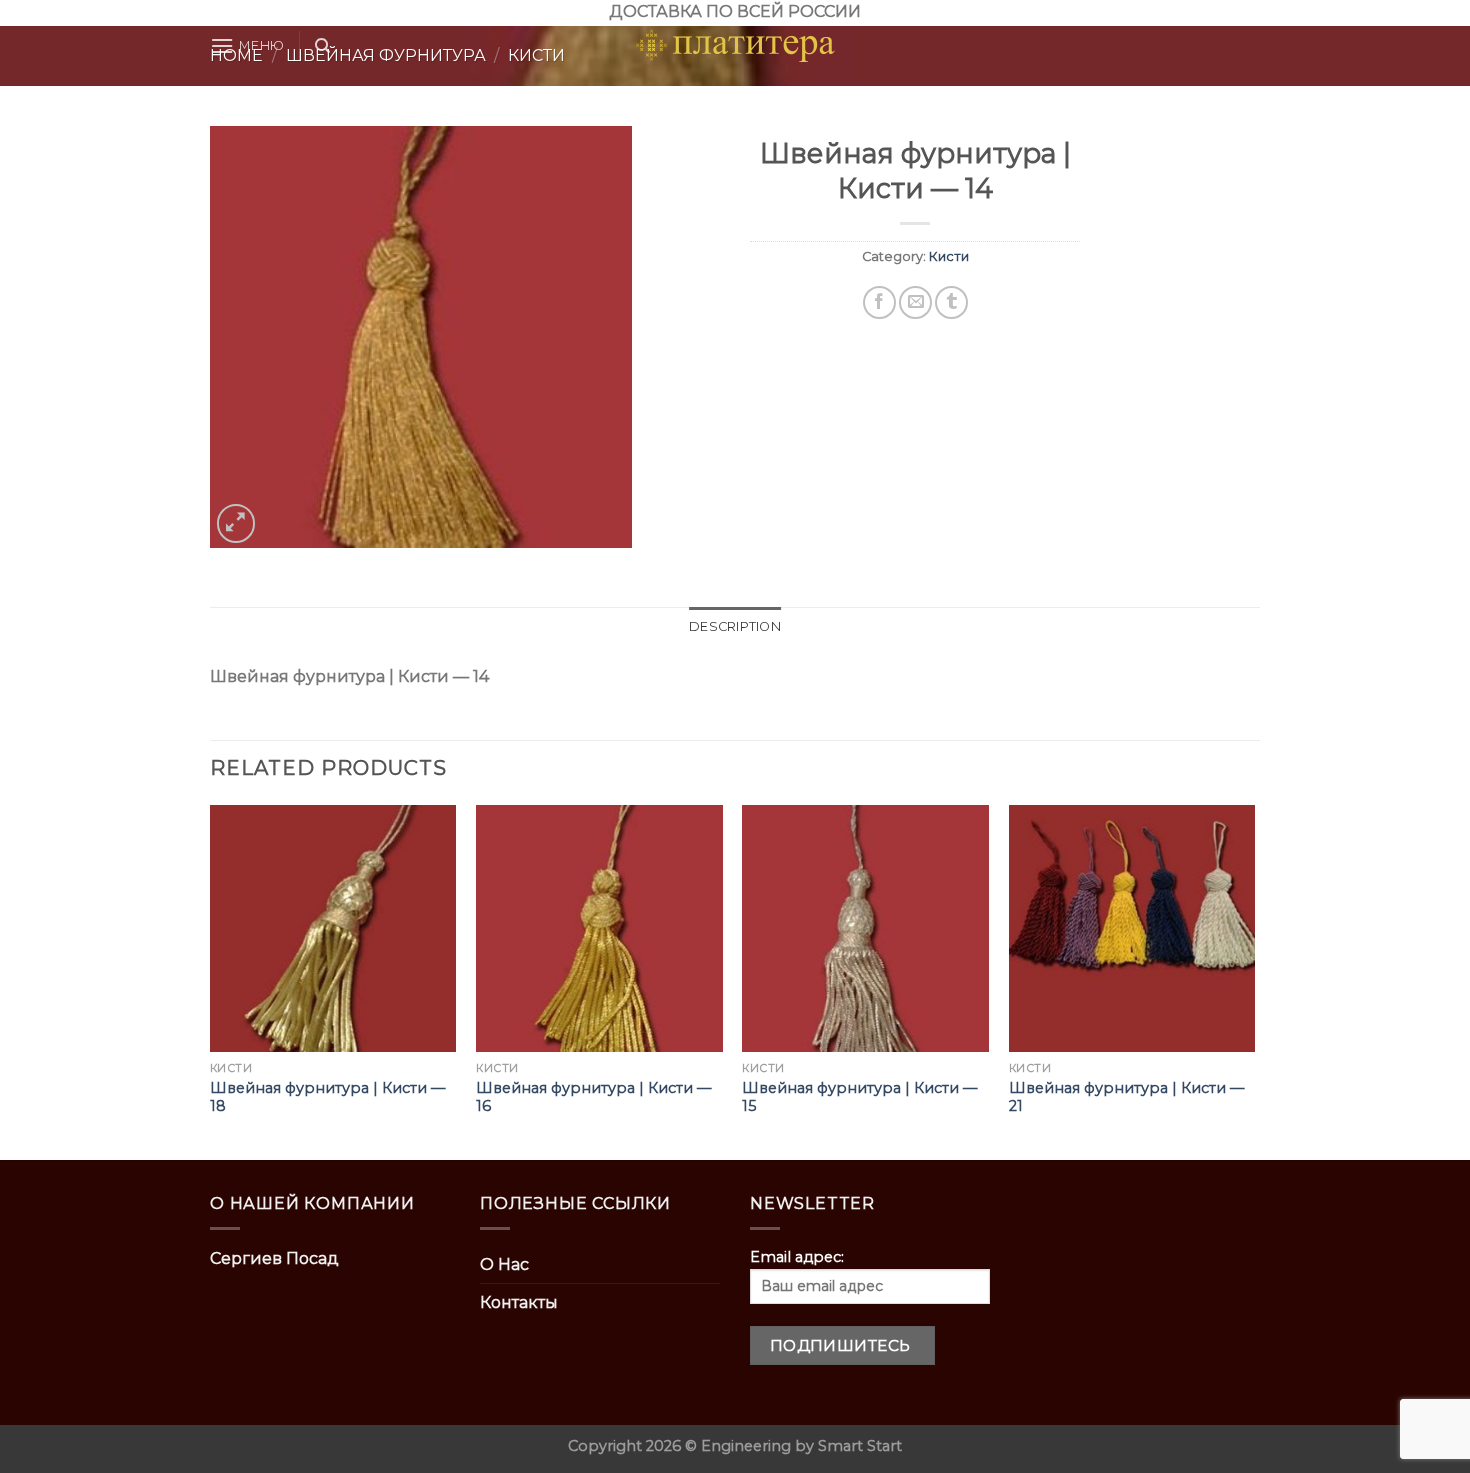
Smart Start (860, 1446)
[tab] (735, 627)
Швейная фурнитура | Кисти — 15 (859, 1097)
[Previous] (211, 980)
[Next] (1254, 980)
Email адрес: (797, 1257)
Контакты (519, 1302)
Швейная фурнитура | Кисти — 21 (1126, 1097)
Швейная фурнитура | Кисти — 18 (327, 1097)
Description (735, 626)
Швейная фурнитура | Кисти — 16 (593, 1097)
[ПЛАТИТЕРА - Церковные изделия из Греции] (735, 46)
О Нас (504, 1264)
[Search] (322, 46)
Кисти (949, 256)
